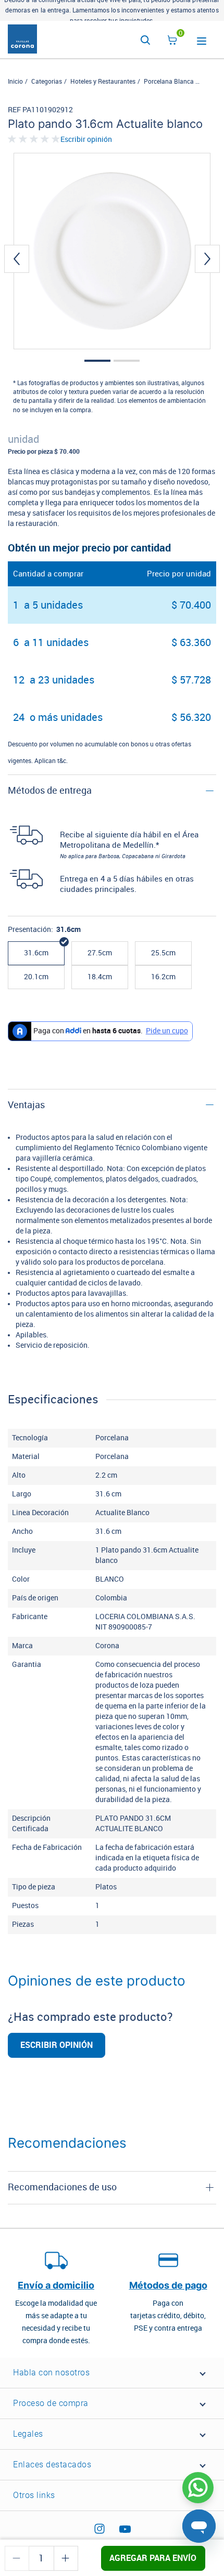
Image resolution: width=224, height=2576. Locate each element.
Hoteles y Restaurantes (103, 82)
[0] (172, 42)
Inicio (15, 82)
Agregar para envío (153, 2558)
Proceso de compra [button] (51, 2403)
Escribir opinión (86, 140)
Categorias (47, 82)
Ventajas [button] (26, 1105)
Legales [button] (28, 2434)
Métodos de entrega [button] (50, 791)
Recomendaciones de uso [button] (62, 2187)
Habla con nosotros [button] (51, 2373)
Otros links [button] (34, 2495)
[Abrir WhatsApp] (198, 2488)
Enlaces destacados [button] (52, 2465)
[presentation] (17, 259)
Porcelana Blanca (169, 82)
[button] (97, 361)
